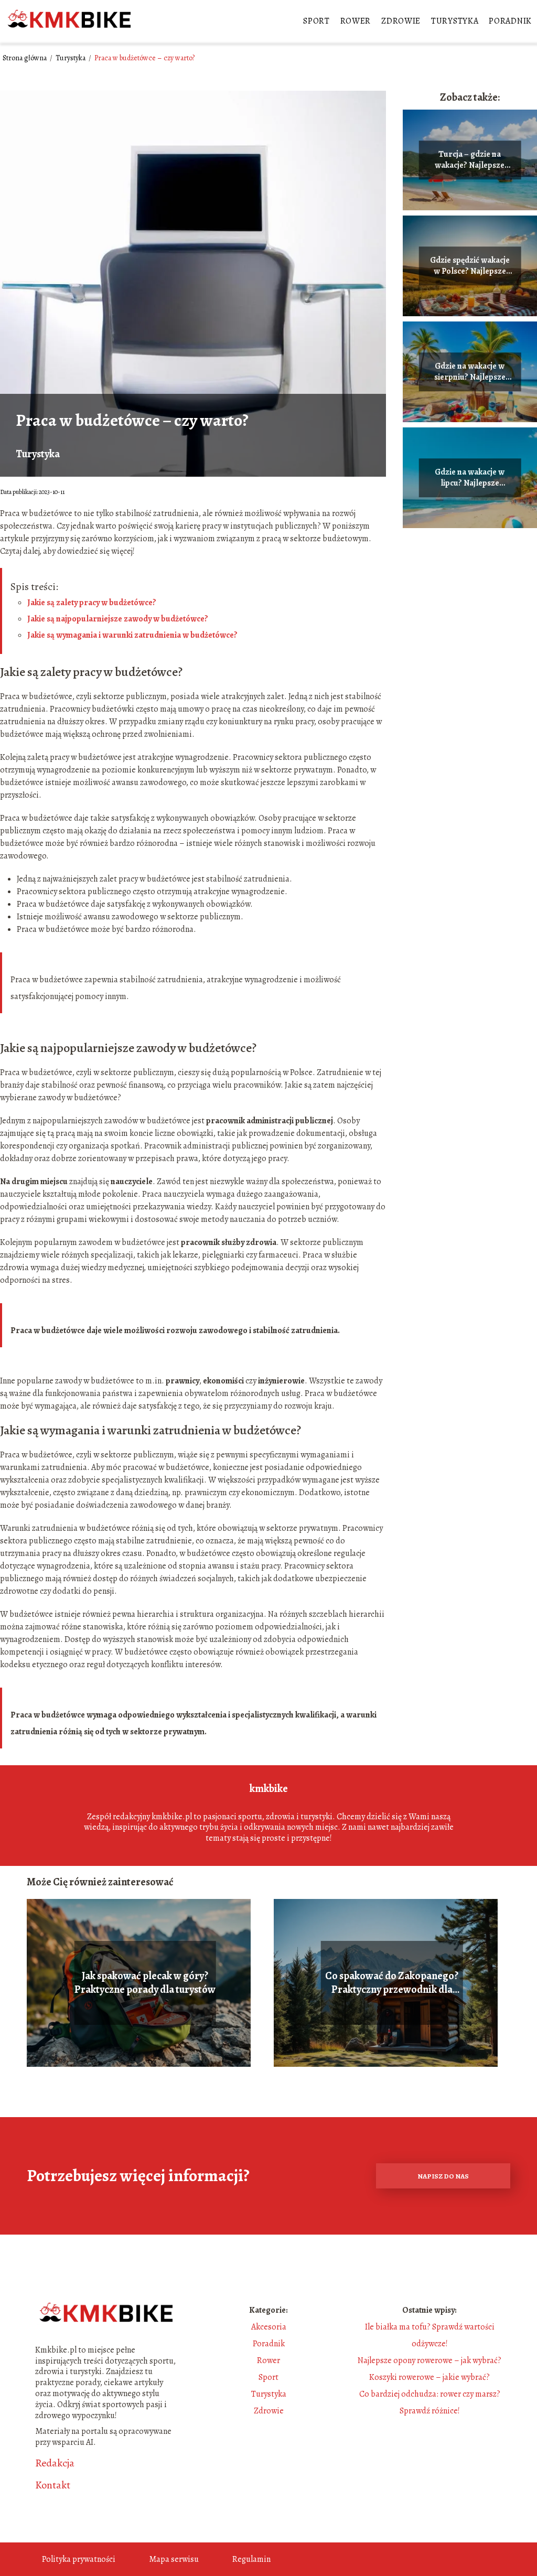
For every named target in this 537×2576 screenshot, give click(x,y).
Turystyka (455, 21)
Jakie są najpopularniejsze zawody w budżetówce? (118, 619)
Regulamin (251, 2559)
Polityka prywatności (79, 2559)
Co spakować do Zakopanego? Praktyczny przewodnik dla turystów (392, 1983)
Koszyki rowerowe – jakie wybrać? (429, 2377)
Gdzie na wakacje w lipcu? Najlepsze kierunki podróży (470, 478)
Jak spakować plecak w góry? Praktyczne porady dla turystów (145, 1983)
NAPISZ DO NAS (443, 2176)
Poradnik (510, 21)
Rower (356, 21)
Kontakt (53, 2485)
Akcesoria (269, 2327)
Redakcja (55, 2463)
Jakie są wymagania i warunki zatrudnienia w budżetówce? (132, 635)
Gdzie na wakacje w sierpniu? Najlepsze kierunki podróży (470, 372)
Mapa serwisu (174, 2559)
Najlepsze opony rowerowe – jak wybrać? (429, 2360)
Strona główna (25, 58)
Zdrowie (401, 21)
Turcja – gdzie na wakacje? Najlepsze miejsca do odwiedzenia (470, 160)
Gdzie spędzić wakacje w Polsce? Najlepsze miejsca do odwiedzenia (470, 266)
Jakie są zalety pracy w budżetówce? (92, 603)
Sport (316, 21)
